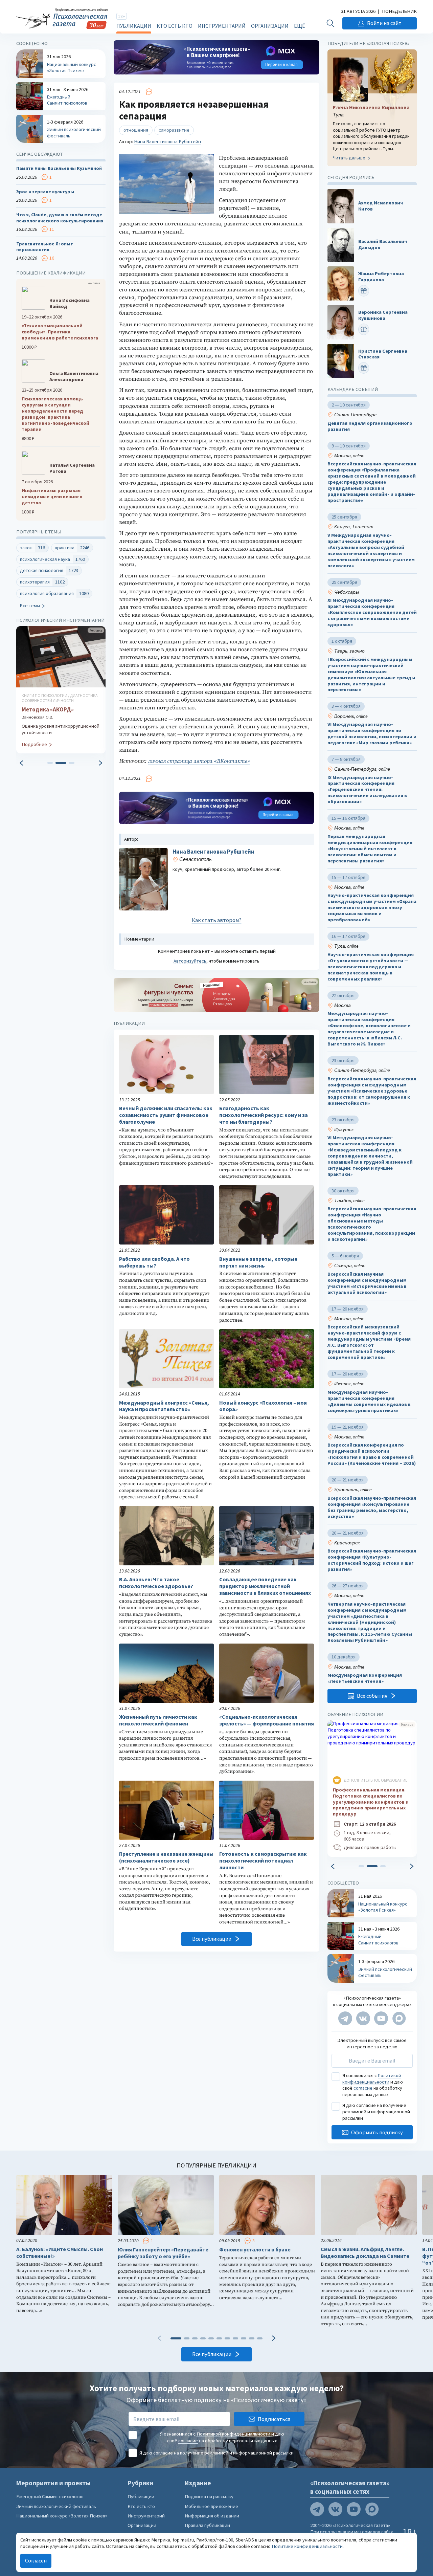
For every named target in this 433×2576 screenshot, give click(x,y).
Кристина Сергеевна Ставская (383, 354)
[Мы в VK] (363, 2018)
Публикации (134, 26)
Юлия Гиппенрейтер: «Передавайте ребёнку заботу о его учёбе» (163, 2253)
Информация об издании (212, 2516)
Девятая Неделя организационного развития (370, 426)
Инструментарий (222, 26)
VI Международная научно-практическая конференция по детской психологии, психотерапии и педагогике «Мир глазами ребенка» (372, 734)
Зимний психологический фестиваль (56, 2506)
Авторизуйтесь (190, 961)
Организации (270, 26)
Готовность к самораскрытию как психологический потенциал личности (263, 1861)
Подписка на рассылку (209, 2496)
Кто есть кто (175, 26)
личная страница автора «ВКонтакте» (199, 761)
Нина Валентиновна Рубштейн (167, 141)
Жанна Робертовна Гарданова (381, 277)
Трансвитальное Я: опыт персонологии (45, 247)
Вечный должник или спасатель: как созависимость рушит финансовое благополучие (166, 1115)
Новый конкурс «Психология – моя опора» (263, 1406)
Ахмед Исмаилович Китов (381, 206)
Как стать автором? (217, 920)
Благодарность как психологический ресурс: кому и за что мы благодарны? (264, 1115)
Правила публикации (207, 2525)
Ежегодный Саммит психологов (50, 2496)
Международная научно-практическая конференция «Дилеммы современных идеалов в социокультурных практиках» (369, 1401)
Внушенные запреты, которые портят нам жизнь (258, 1262)
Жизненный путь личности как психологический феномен (158, 1720)
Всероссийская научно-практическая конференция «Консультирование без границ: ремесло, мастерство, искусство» (372, 1507)
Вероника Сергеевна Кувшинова (383, 315)
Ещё (299, 26)
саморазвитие (174, 130)
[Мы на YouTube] (381, 2018)
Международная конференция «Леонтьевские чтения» (365, 1678)
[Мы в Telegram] (345, 2018)
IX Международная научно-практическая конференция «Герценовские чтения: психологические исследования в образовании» (367, 790)
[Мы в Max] (399, 2018)
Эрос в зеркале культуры (45, 192)
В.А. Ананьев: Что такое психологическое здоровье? (156, 1583)
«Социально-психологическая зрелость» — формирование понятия (267, 1720)
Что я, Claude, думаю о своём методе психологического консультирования (60, 218)
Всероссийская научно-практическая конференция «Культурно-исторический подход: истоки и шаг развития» (372, 1560)
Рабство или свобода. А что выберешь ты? (154, 1262)
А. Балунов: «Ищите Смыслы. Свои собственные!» (60, 2253)
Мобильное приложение (211, 2506)
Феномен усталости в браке (255, 2250)
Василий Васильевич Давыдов (383, 245)
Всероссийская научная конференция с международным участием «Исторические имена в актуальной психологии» (367, 1283)
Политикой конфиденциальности (372, 2078)
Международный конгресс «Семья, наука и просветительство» (164, 1406)
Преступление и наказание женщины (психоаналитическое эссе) (166, 1857)
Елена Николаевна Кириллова (371, 107)
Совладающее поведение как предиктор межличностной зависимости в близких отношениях (265, 1586)
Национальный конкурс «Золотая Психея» (62, 2516)
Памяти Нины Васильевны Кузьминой (59, 169)
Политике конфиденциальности (307, 2546)
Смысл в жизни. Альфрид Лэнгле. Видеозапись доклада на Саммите (365, 2253)
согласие (363, 2088)
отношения (136, 130)
